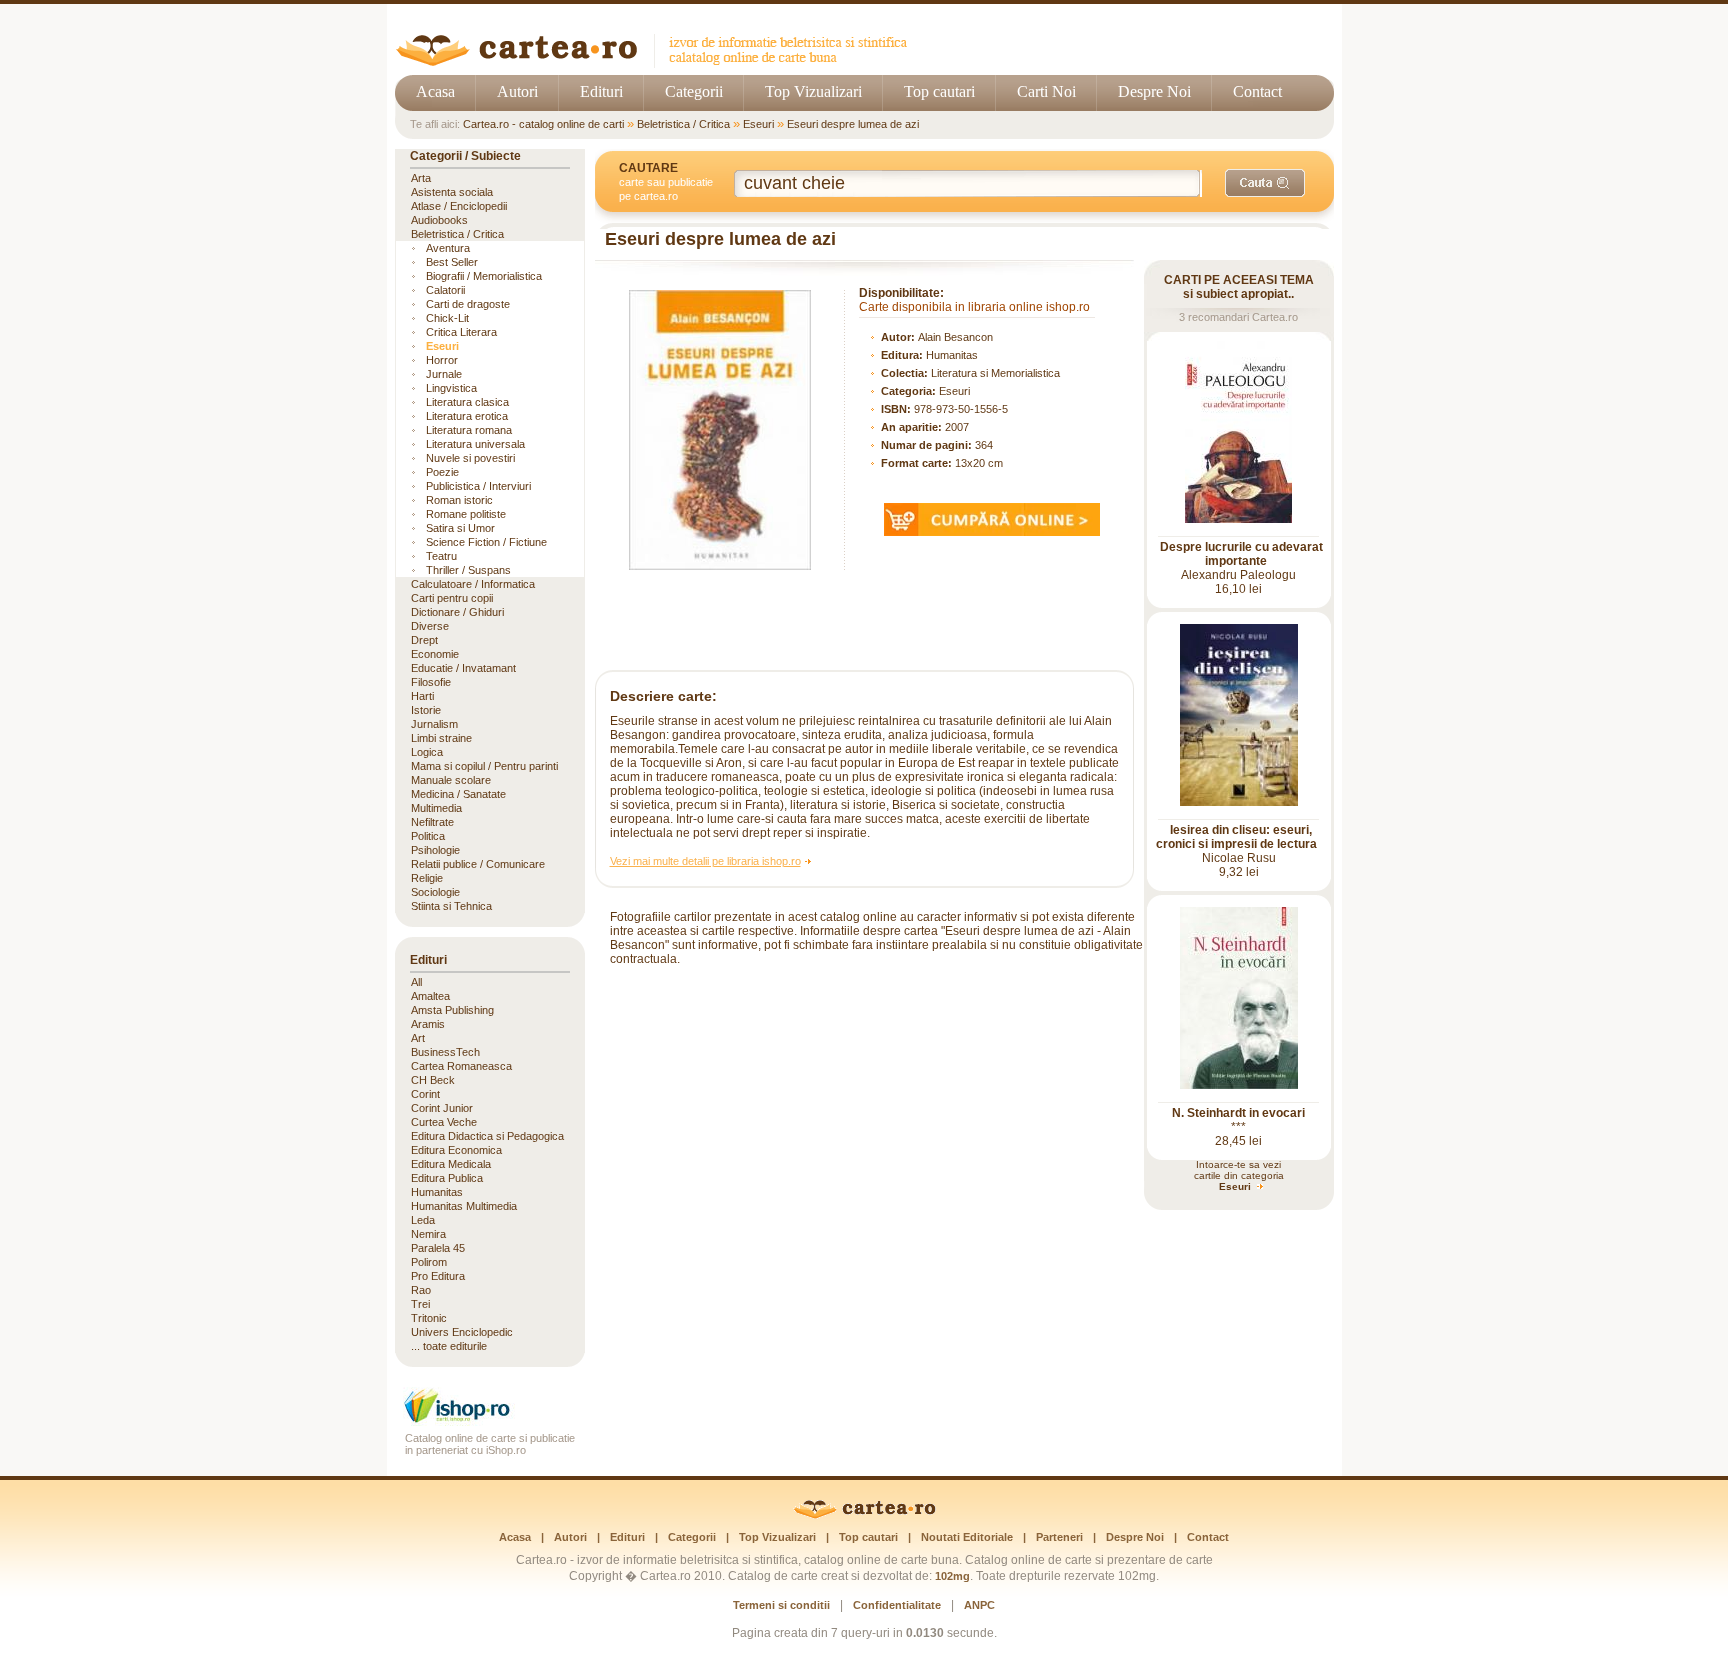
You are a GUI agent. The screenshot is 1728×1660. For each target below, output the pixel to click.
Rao (421, 1290)
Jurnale (444, 374)
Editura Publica (447, 1178)
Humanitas (952, 355)
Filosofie (431, 682)
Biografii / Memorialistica (484, 276)
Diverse (430, 626)
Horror (442, 360)
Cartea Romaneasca (461, 1066)
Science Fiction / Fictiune (486, 542)
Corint (425, 1094)
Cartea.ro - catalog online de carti (543, 124)
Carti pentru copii (452, 598)
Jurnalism (434, 724)
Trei (420, 1304)
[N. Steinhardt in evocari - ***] (1239, 1085)
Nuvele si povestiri (470, 458)
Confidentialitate (897, 1605)
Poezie (442, 472)
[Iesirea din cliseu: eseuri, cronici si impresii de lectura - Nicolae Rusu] (1239, 802)
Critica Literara (461, 332)
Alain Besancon (955, 337)
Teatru (441, 556)
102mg (952, 1576)
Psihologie (435, 850)
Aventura (448, 248)
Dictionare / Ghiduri (457, 612)
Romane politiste (466, 514)
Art (418, 1038)
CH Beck (433, 1080)
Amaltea (430, 996)
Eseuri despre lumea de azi (853, 124)
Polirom (429, 1262)
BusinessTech (445, 1052)
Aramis (428, 1024)
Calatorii (445, 290)
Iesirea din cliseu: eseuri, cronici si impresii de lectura (1236, 837)
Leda (423, 1220)
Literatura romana (469, 430)
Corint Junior (442, 1108)
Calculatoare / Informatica (473, 584)
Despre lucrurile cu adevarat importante (1241, 554)
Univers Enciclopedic (462, 1332)
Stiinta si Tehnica (451, 906)
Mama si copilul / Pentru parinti (484, 766)
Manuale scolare (451, 780)
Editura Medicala (451, 1164)
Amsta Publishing (452, 1010)
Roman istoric (459, 500)
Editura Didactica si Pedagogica (487, 1136)
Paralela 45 (438, 1248)
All (416, 982)
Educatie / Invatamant (463, 668)
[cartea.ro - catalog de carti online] (864, 1515)
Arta (421, 178)
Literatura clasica (467, 402)
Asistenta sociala (452, 192)
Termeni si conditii (781, 1605)
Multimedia (436, 808)
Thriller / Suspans (468, 570)
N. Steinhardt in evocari (1238, 1113)
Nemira (428, 1234)
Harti (422, 696)
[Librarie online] (490, 1420)
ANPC (979, 1605)
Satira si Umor (460, 528)
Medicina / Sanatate (458, 794)
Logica (427, 752)
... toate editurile (449, 1346)
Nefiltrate (432, 822)
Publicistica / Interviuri (478, 486)
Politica (428, 836)
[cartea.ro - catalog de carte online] (658, 62)
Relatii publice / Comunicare (478, 864)
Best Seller (452, 262)
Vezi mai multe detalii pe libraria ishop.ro (705, 861)
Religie (427, 878)
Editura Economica (456, 1150)
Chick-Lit (447, 318)
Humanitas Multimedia (464, 1206)
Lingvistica (451, 388)
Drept (424, 640)
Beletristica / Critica (683, 124)
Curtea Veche (444, 1122)
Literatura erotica (467, 416)
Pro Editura (438, 1276)
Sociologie (435, 892)
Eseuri (758, 124)
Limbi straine (441, 738)
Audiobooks (439, 220)
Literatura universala (475, 444)
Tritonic (429, 1318)
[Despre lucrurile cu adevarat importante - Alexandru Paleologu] (1238, 519)
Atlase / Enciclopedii (459, 206)
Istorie (426, 710)
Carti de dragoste (468, 304)
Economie (435, 654)
